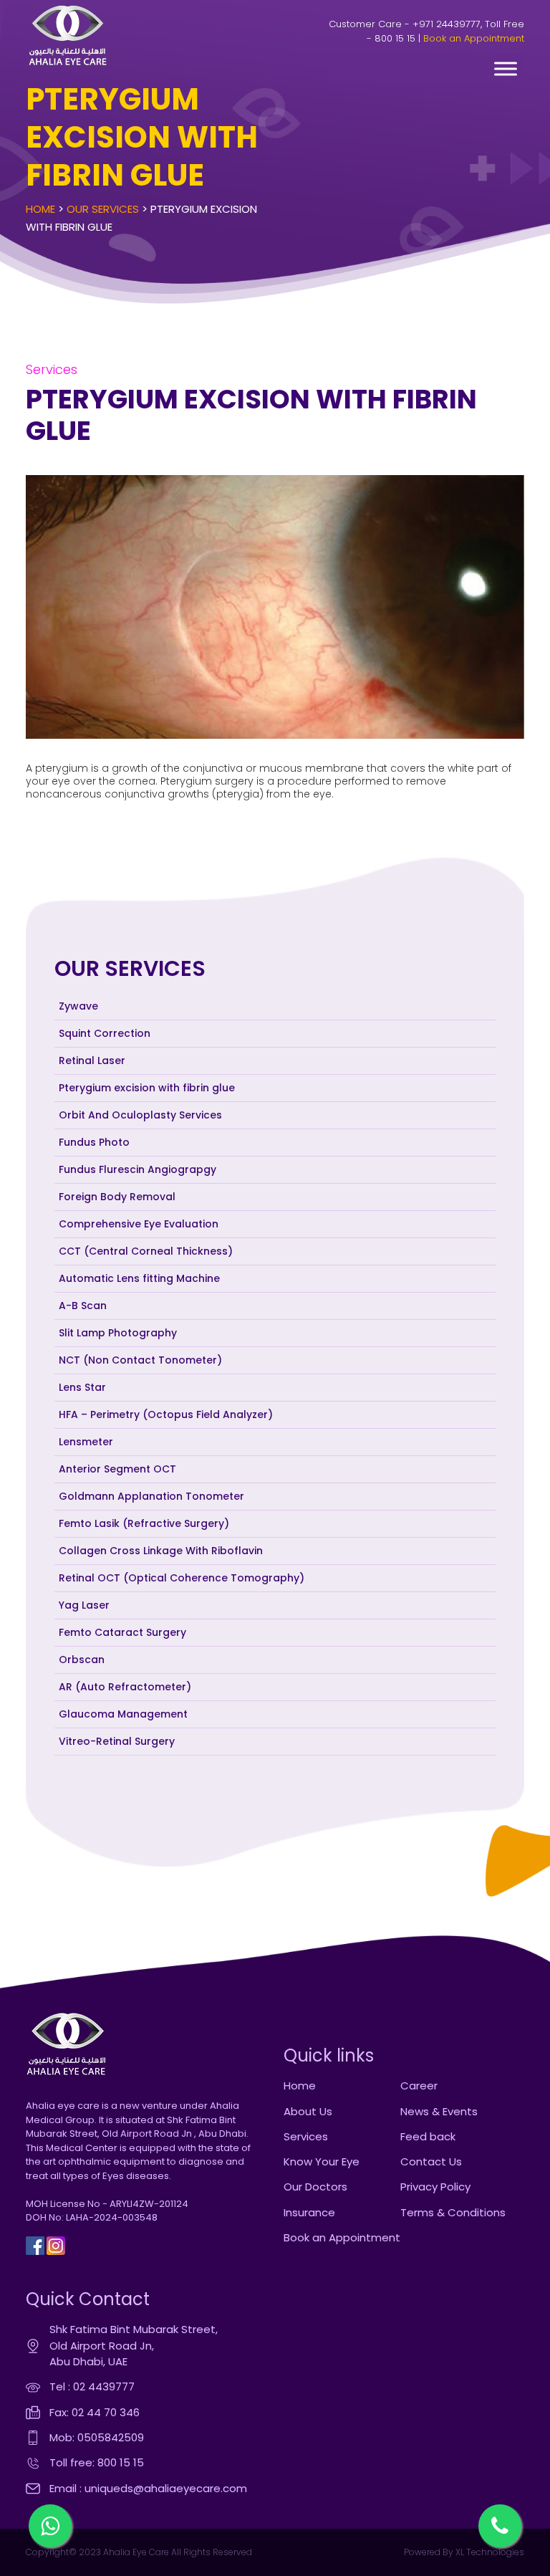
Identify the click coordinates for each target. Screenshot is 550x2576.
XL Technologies (489, 2552)
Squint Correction (105, 1033)
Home (40, 209)
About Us (308, 2111)
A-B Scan (83, 1306)
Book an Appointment (474, 38)
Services (306, 2136)
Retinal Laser (92, 1060)
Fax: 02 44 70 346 (95, 2412)
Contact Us (431, 2161)
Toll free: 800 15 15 (97, 2462)
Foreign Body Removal (117, 1197)
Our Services (103, 209)
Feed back (428, 2136)
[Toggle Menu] (506, 68)
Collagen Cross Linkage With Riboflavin (161, 1551)
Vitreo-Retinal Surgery (117, 1741)
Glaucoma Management (123, 1714)
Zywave (78, 1006)
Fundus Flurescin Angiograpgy (137, 1169)
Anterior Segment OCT (117, 1469)
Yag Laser (84, 1605)
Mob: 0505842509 (97, 2437)
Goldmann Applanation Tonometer (151, 1496)
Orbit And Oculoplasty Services (140, 1115)
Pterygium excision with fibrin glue (147, 1088)
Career (419, 2086)
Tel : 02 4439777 (92, 2386)
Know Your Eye (322, 2161)
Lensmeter (86, 1442)
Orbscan (82, 1660)
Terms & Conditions (453, 2212)
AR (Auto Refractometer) (125, 1687)
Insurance (309, 2212)
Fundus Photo (94, 1142)
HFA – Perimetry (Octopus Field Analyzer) (166, 1414)
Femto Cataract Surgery (122, 1632)
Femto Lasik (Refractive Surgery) (144, 1523)
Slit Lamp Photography (118, 1333)
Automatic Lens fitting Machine (139, 1278)
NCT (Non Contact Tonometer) (140, 1360)
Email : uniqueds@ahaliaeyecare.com (148, 2488)
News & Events (439, 2111)
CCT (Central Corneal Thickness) (146, 1251)
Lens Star (82, 1387)
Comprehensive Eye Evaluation (139, 1224)
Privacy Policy (435, 2187)
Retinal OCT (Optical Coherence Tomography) (182, 1578)
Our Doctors (315, 2187)
